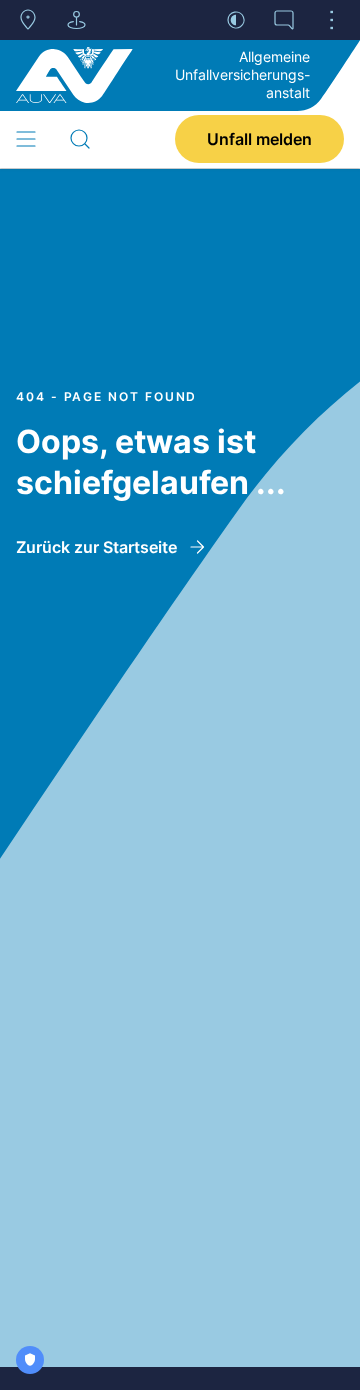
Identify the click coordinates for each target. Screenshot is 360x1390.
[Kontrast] (236, 20)
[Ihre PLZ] (28, 20)
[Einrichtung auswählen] (76, 20)
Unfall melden (259, 139)
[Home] (74, 75)
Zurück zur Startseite (96, 547)
